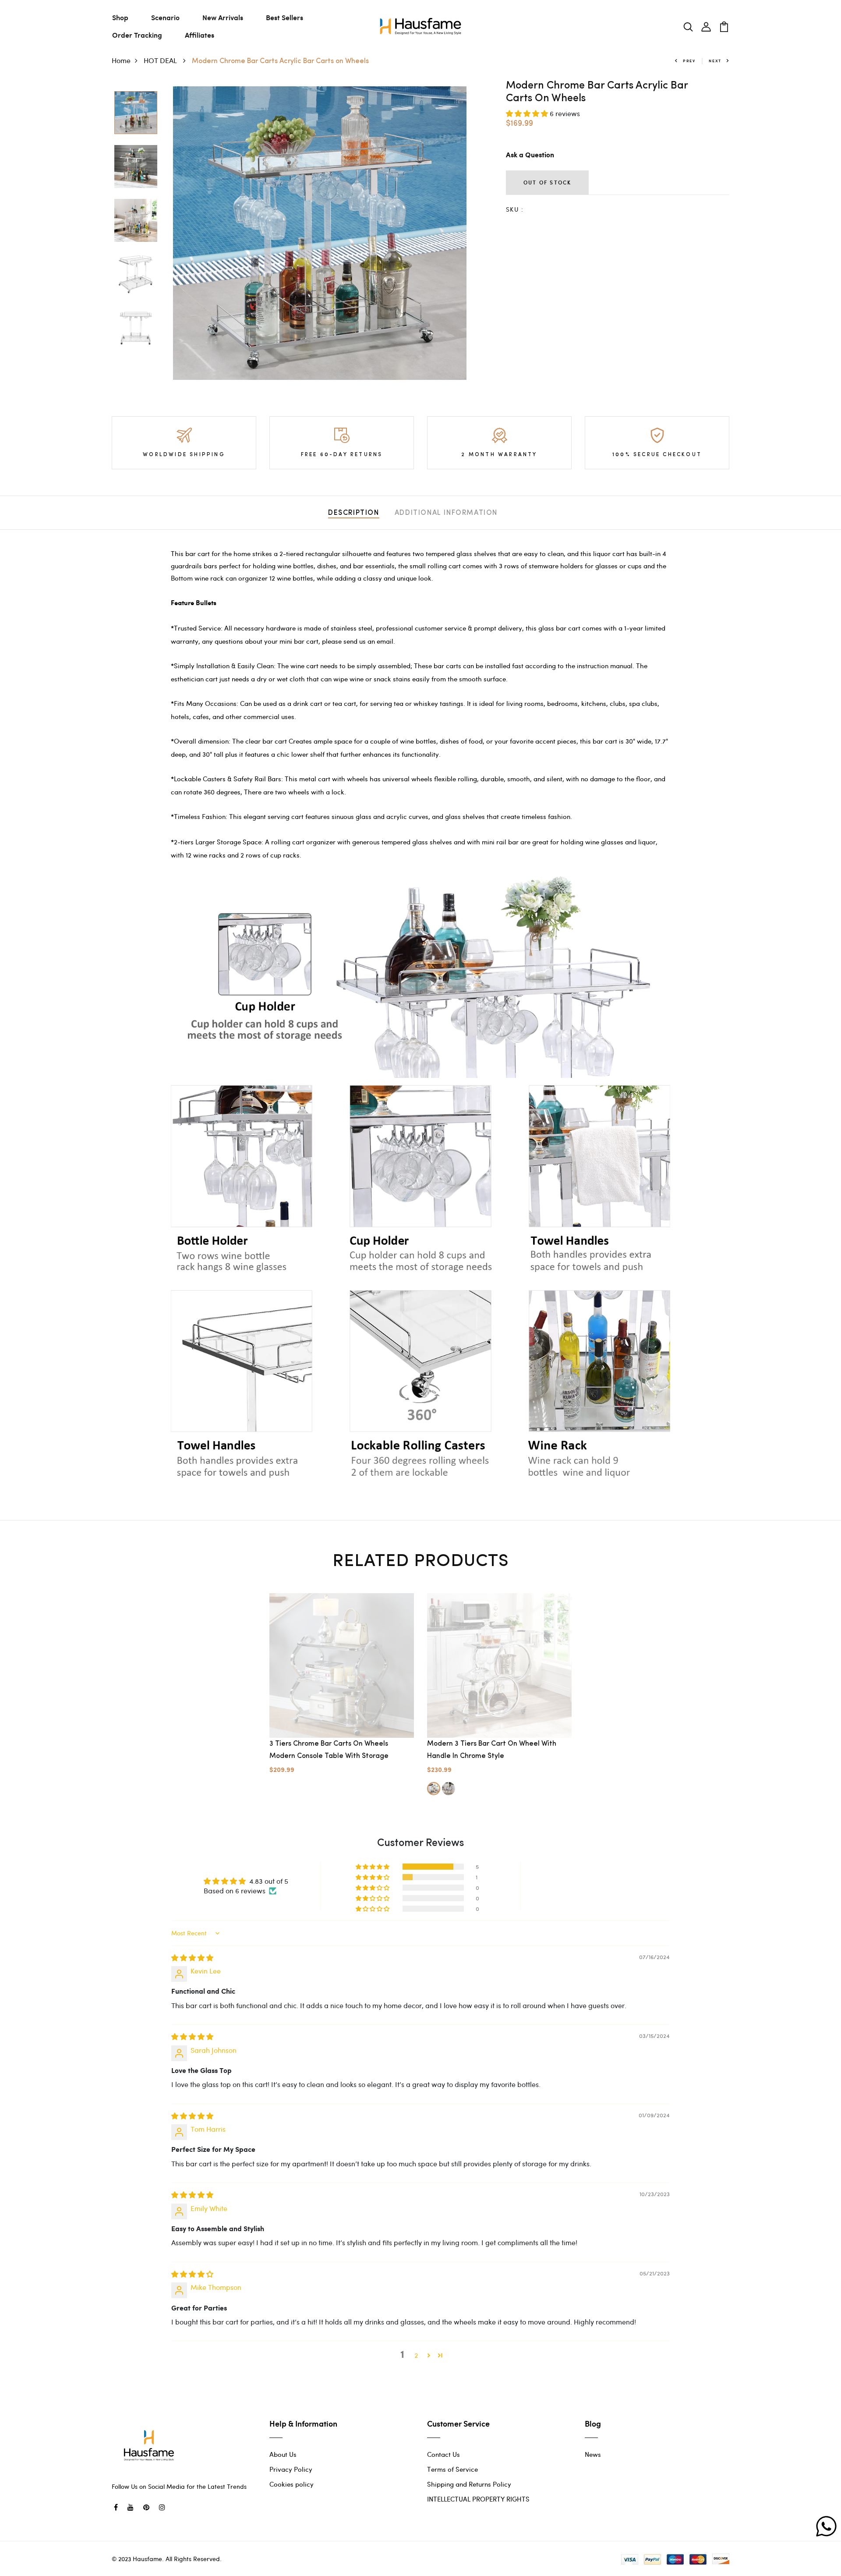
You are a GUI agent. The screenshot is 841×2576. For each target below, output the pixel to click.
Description (354, 513)
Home (121, 60)
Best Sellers (284, 17)
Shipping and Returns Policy (469, 2484)
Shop (120, 17)
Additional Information (446, 513)
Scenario (165, 17)
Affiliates (200, 35)
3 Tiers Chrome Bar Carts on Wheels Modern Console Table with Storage (329, 1750)
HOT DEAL (161, 60)
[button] (528, 113)
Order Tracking (137, 35)
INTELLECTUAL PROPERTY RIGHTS (478, 2499)
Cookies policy (292, 2484)
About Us (283, 2454)
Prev (689, 61)
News (593, 2454)
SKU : (515, 209)
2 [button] (416, 2355)
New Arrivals (223, 17)
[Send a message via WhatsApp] (826, 2526)
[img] (192, 1958)
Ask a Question (530, 155)
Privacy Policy (291, 2469)
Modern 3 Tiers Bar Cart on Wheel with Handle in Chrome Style (492, 1750)
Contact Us (443, 2454)
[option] (136, 113)
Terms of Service (452, 2469)
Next (715, 61)
